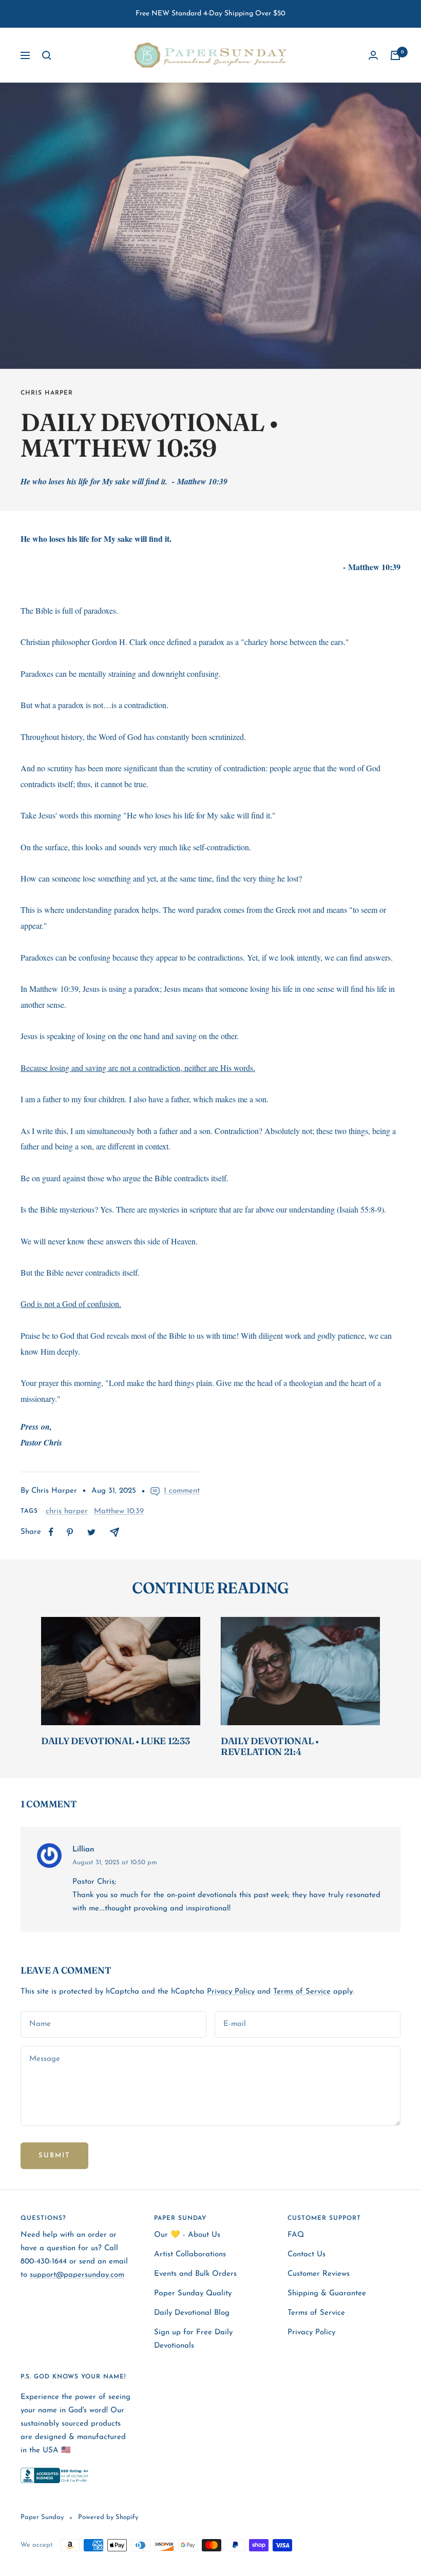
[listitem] (51, 1532)
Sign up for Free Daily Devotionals (193, 2339)
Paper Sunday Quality (193, 2294)
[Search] (47, 55)
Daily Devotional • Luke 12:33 (115, 1741)
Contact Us (307, 2255)
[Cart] (395, 55)
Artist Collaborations (190, 2255)
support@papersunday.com (77, 2275)
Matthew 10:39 (119, 1511)
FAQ (296, 2235)
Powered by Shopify (108, 2517)
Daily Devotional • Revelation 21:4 (270, 1746)
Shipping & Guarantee (327, 2294)
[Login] (373, 55)
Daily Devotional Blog (192, 2313)
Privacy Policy (231, 1992)
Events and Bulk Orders (195, 2274)
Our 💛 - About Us (187, 2235)
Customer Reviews (319, 2274)
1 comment (182, 1491)
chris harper (47, 393)
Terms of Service (302, 1992)
